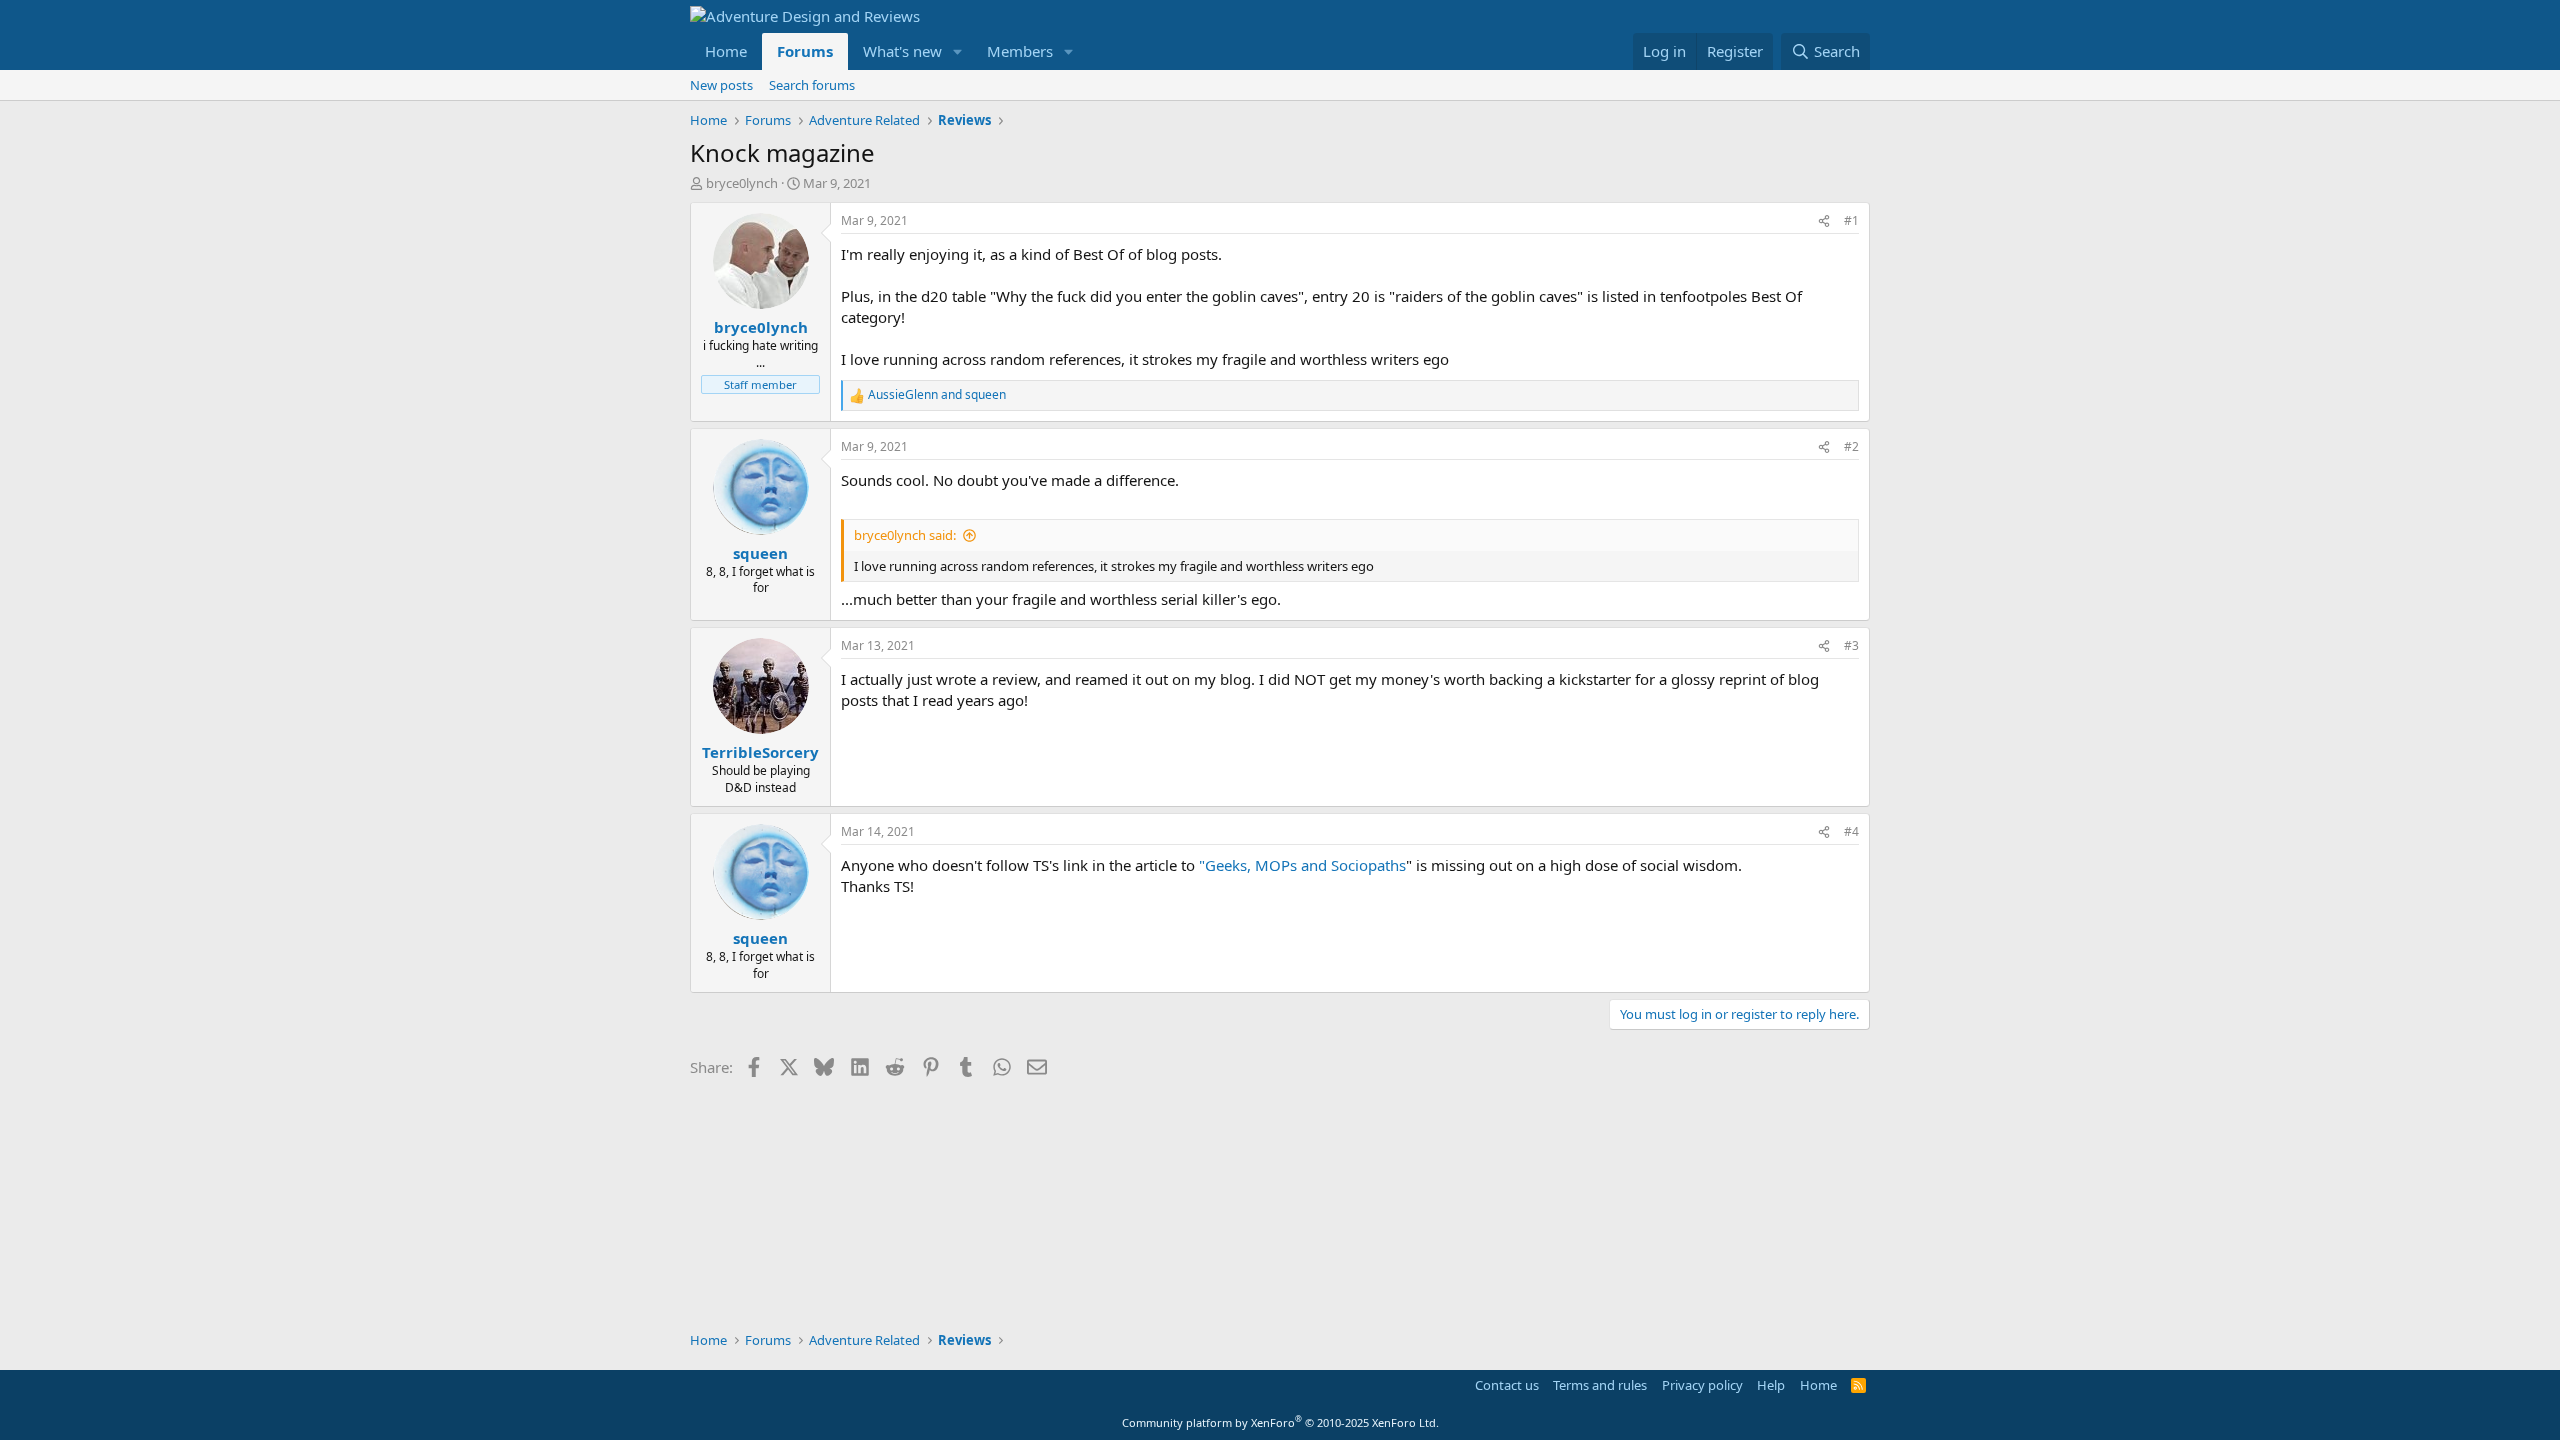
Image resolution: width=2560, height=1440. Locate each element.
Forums (805, 51)
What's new (902, 51)
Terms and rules (1600, 1385)
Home (726, 51)
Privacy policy (1702, 1385)
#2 (1851, 446)
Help (1771, 1385)
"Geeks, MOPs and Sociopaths (1302, 865)
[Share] (1824, 221)
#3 (1851, 645)
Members (1020, 51)
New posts (721, 85)
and (937, 395)
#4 (1851, 831)
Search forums (812, 85)
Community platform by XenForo (1280, 1422)
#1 (1851, 220)
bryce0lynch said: (905, 535)
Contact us (1507, 1385)
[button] (958, 51)
